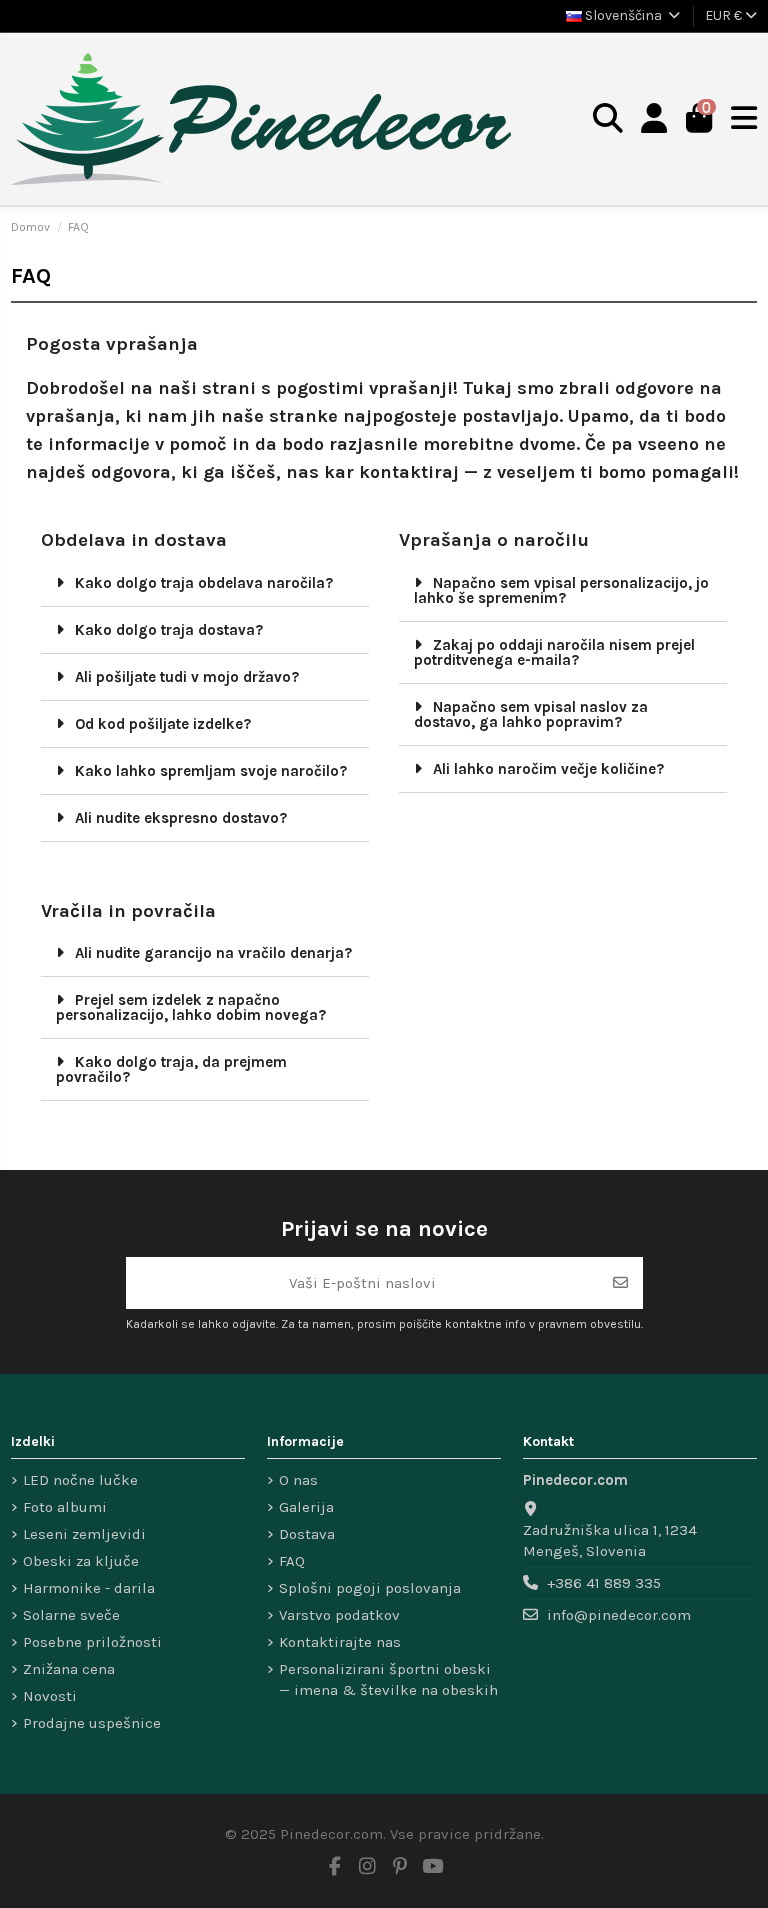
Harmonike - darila (89, 1588)
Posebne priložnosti (92, 1642)
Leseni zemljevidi (84, 1534)
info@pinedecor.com (619, 1615)
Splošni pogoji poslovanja (370, 1588)
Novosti (50, 1696)
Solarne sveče (71, 1615)
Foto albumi (65, 1507)
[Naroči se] (620, 1283)
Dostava (307, 1534)
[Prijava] (654, 119)
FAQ (292, 1561)
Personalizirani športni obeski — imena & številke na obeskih (388, 1679)
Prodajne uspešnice (92, 1723)
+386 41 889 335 (604, 1583)
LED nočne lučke (80, 1480)
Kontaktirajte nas (340, 1642)
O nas (298, 1480)
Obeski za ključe (81, 1561)
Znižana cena (69, 1669)
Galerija (306, 1507)
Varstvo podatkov (339, 1615)
